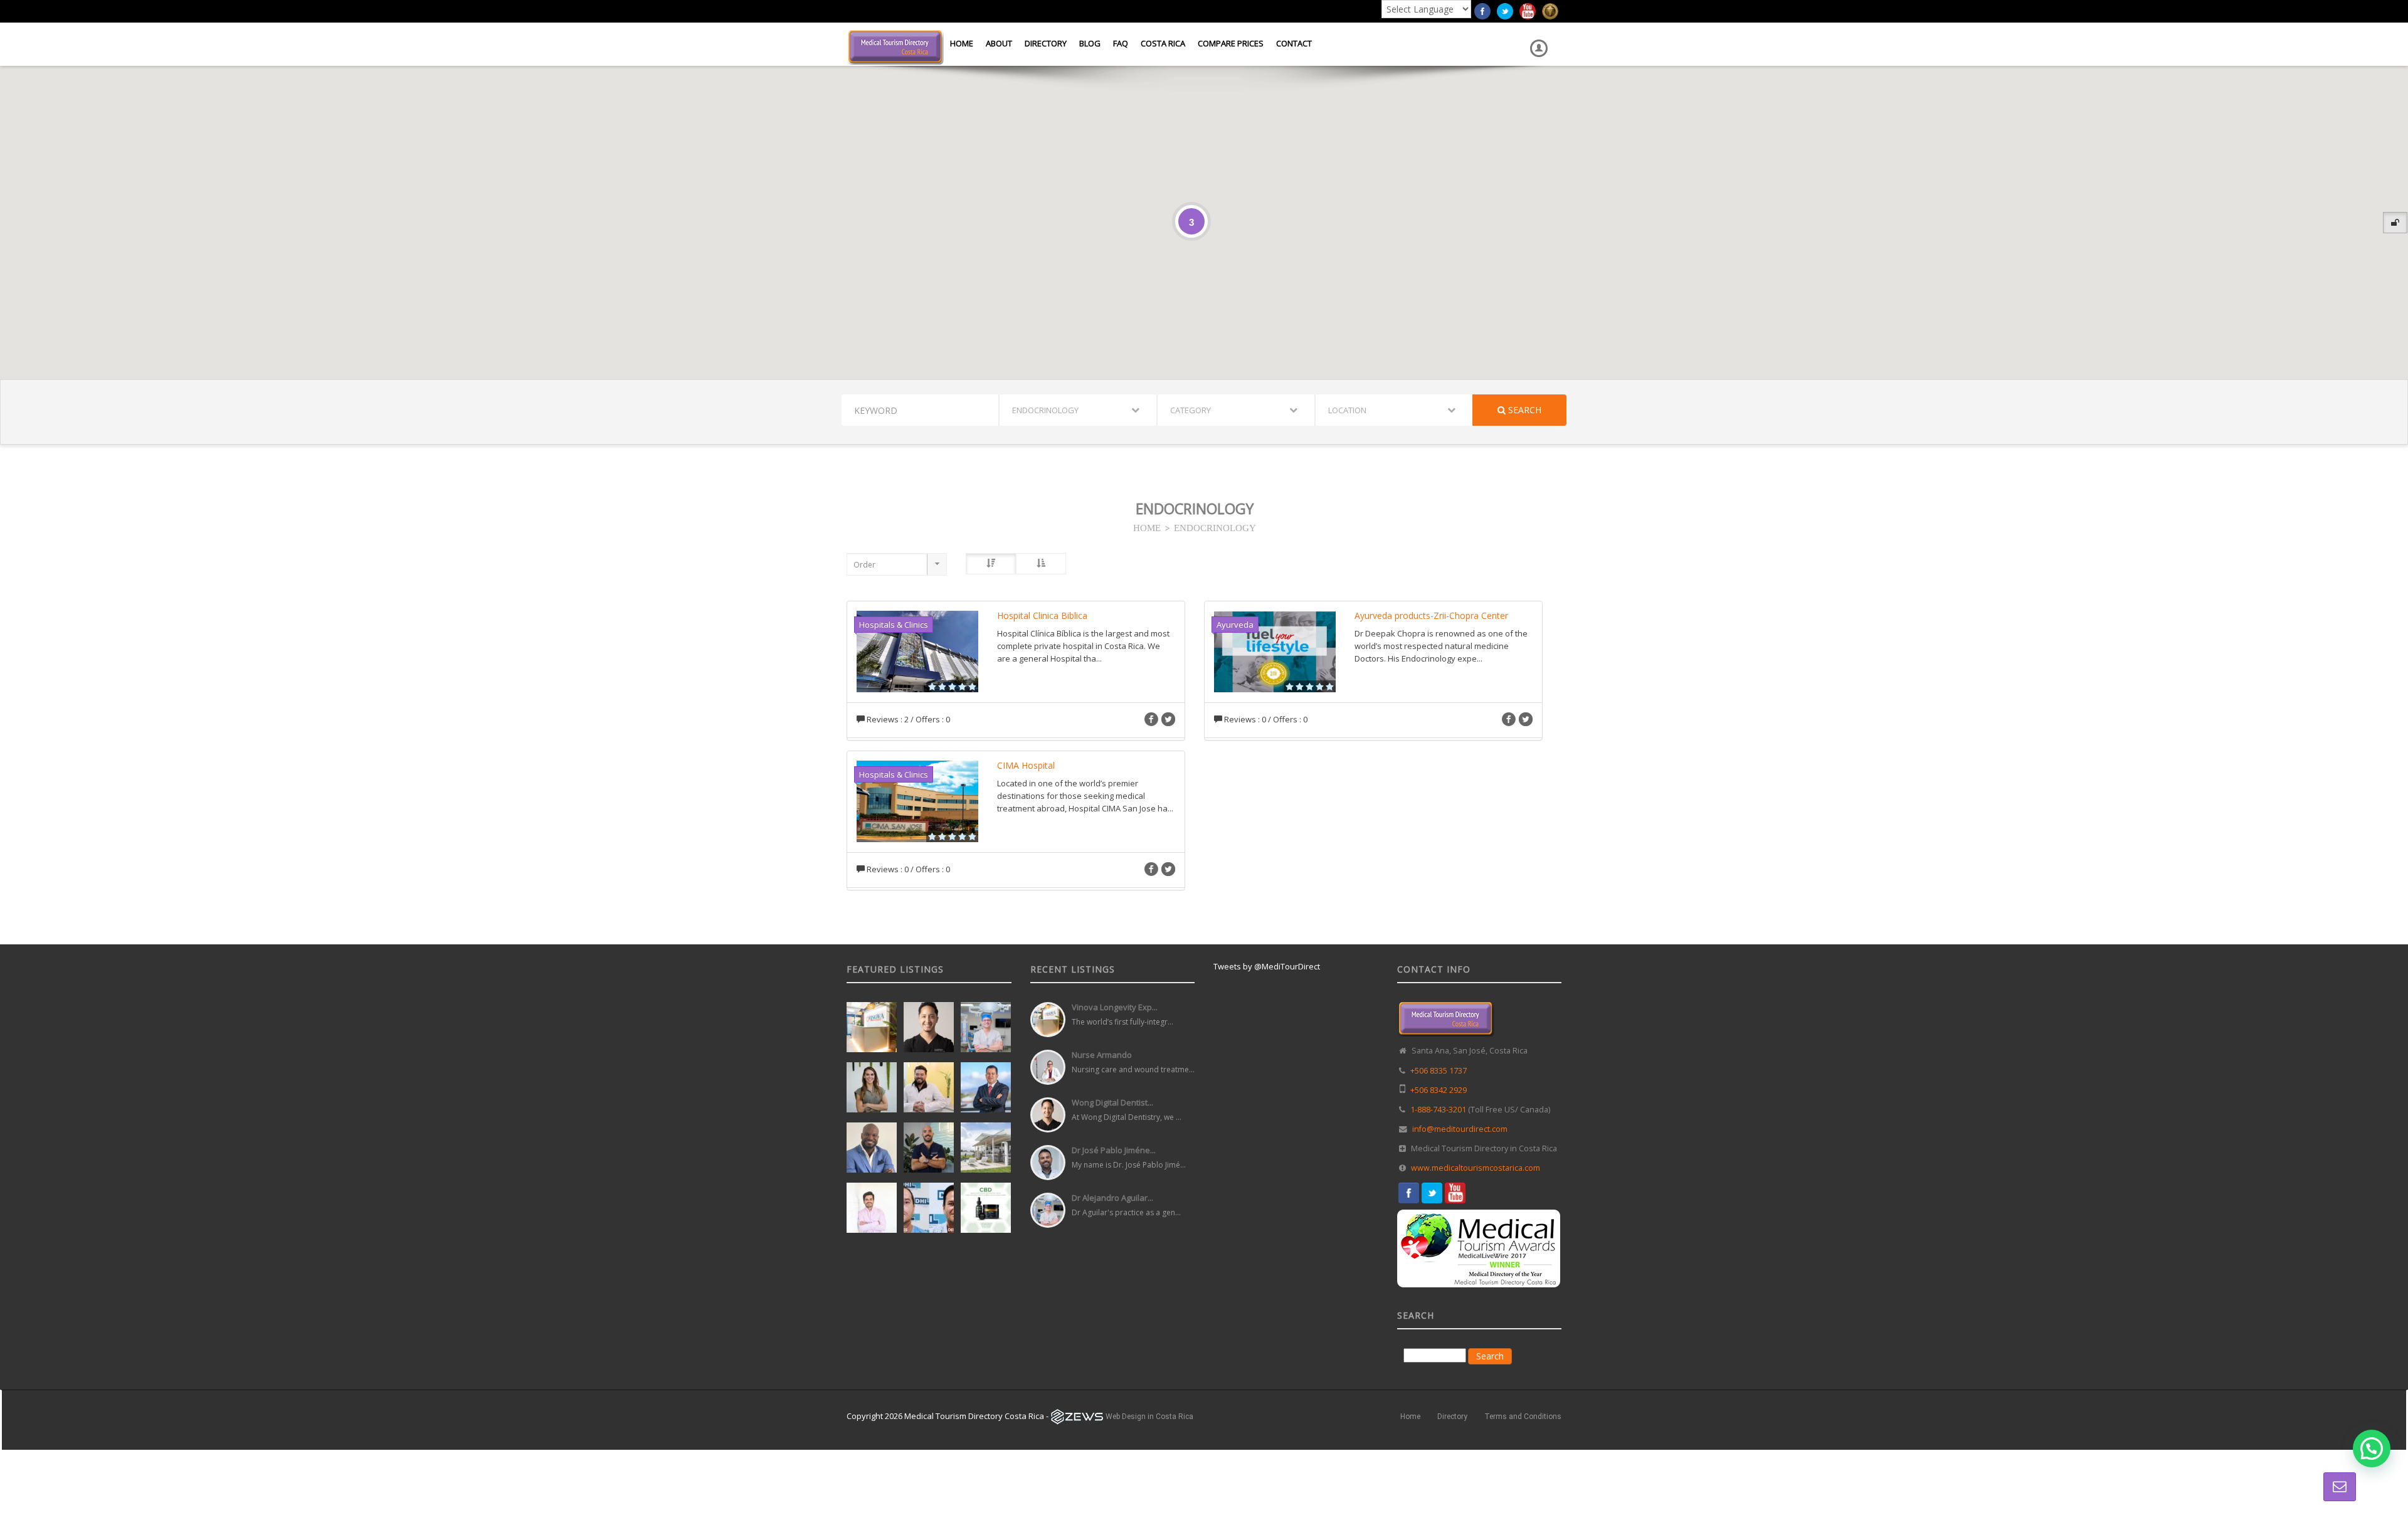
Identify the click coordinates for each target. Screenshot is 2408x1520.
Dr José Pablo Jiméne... (1114, 1150)
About (999, 43)
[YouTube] (1528, 10)
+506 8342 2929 (1439, 1090)
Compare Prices (1231, 43)
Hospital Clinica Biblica (1042, 615)
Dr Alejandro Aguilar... (1112, 1198)
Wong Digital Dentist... (1112, 1102)
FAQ (1121, 43)
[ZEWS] (1077, 1417)
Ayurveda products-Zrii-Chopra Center (1431, 615)
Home (962, 43)
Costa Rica (1163, 43)
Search (1523, 410)
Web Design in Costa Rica (1149, 1417)
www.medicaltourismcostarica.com (1476, 1168)
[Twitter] (1505, 10)
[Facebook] (1482, 10)
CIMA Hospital (1026, 765)
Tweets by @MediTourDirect (1267, 966)
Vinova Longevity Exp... (1115, 1007)
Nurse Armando (1102, 1055)
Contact (1294, 43)
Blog (1090, 43)
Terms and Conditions (1523, 1417)
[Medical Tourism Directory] (895, 46)
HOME (1147, 527)
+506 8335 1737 (1439, 1071)
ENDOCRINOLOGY (1215, 527)
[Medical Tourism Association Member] (1550, 10)
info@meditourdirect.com (1460, 1129)
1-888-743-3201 (1438, 1110)
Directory (1046, 43)
